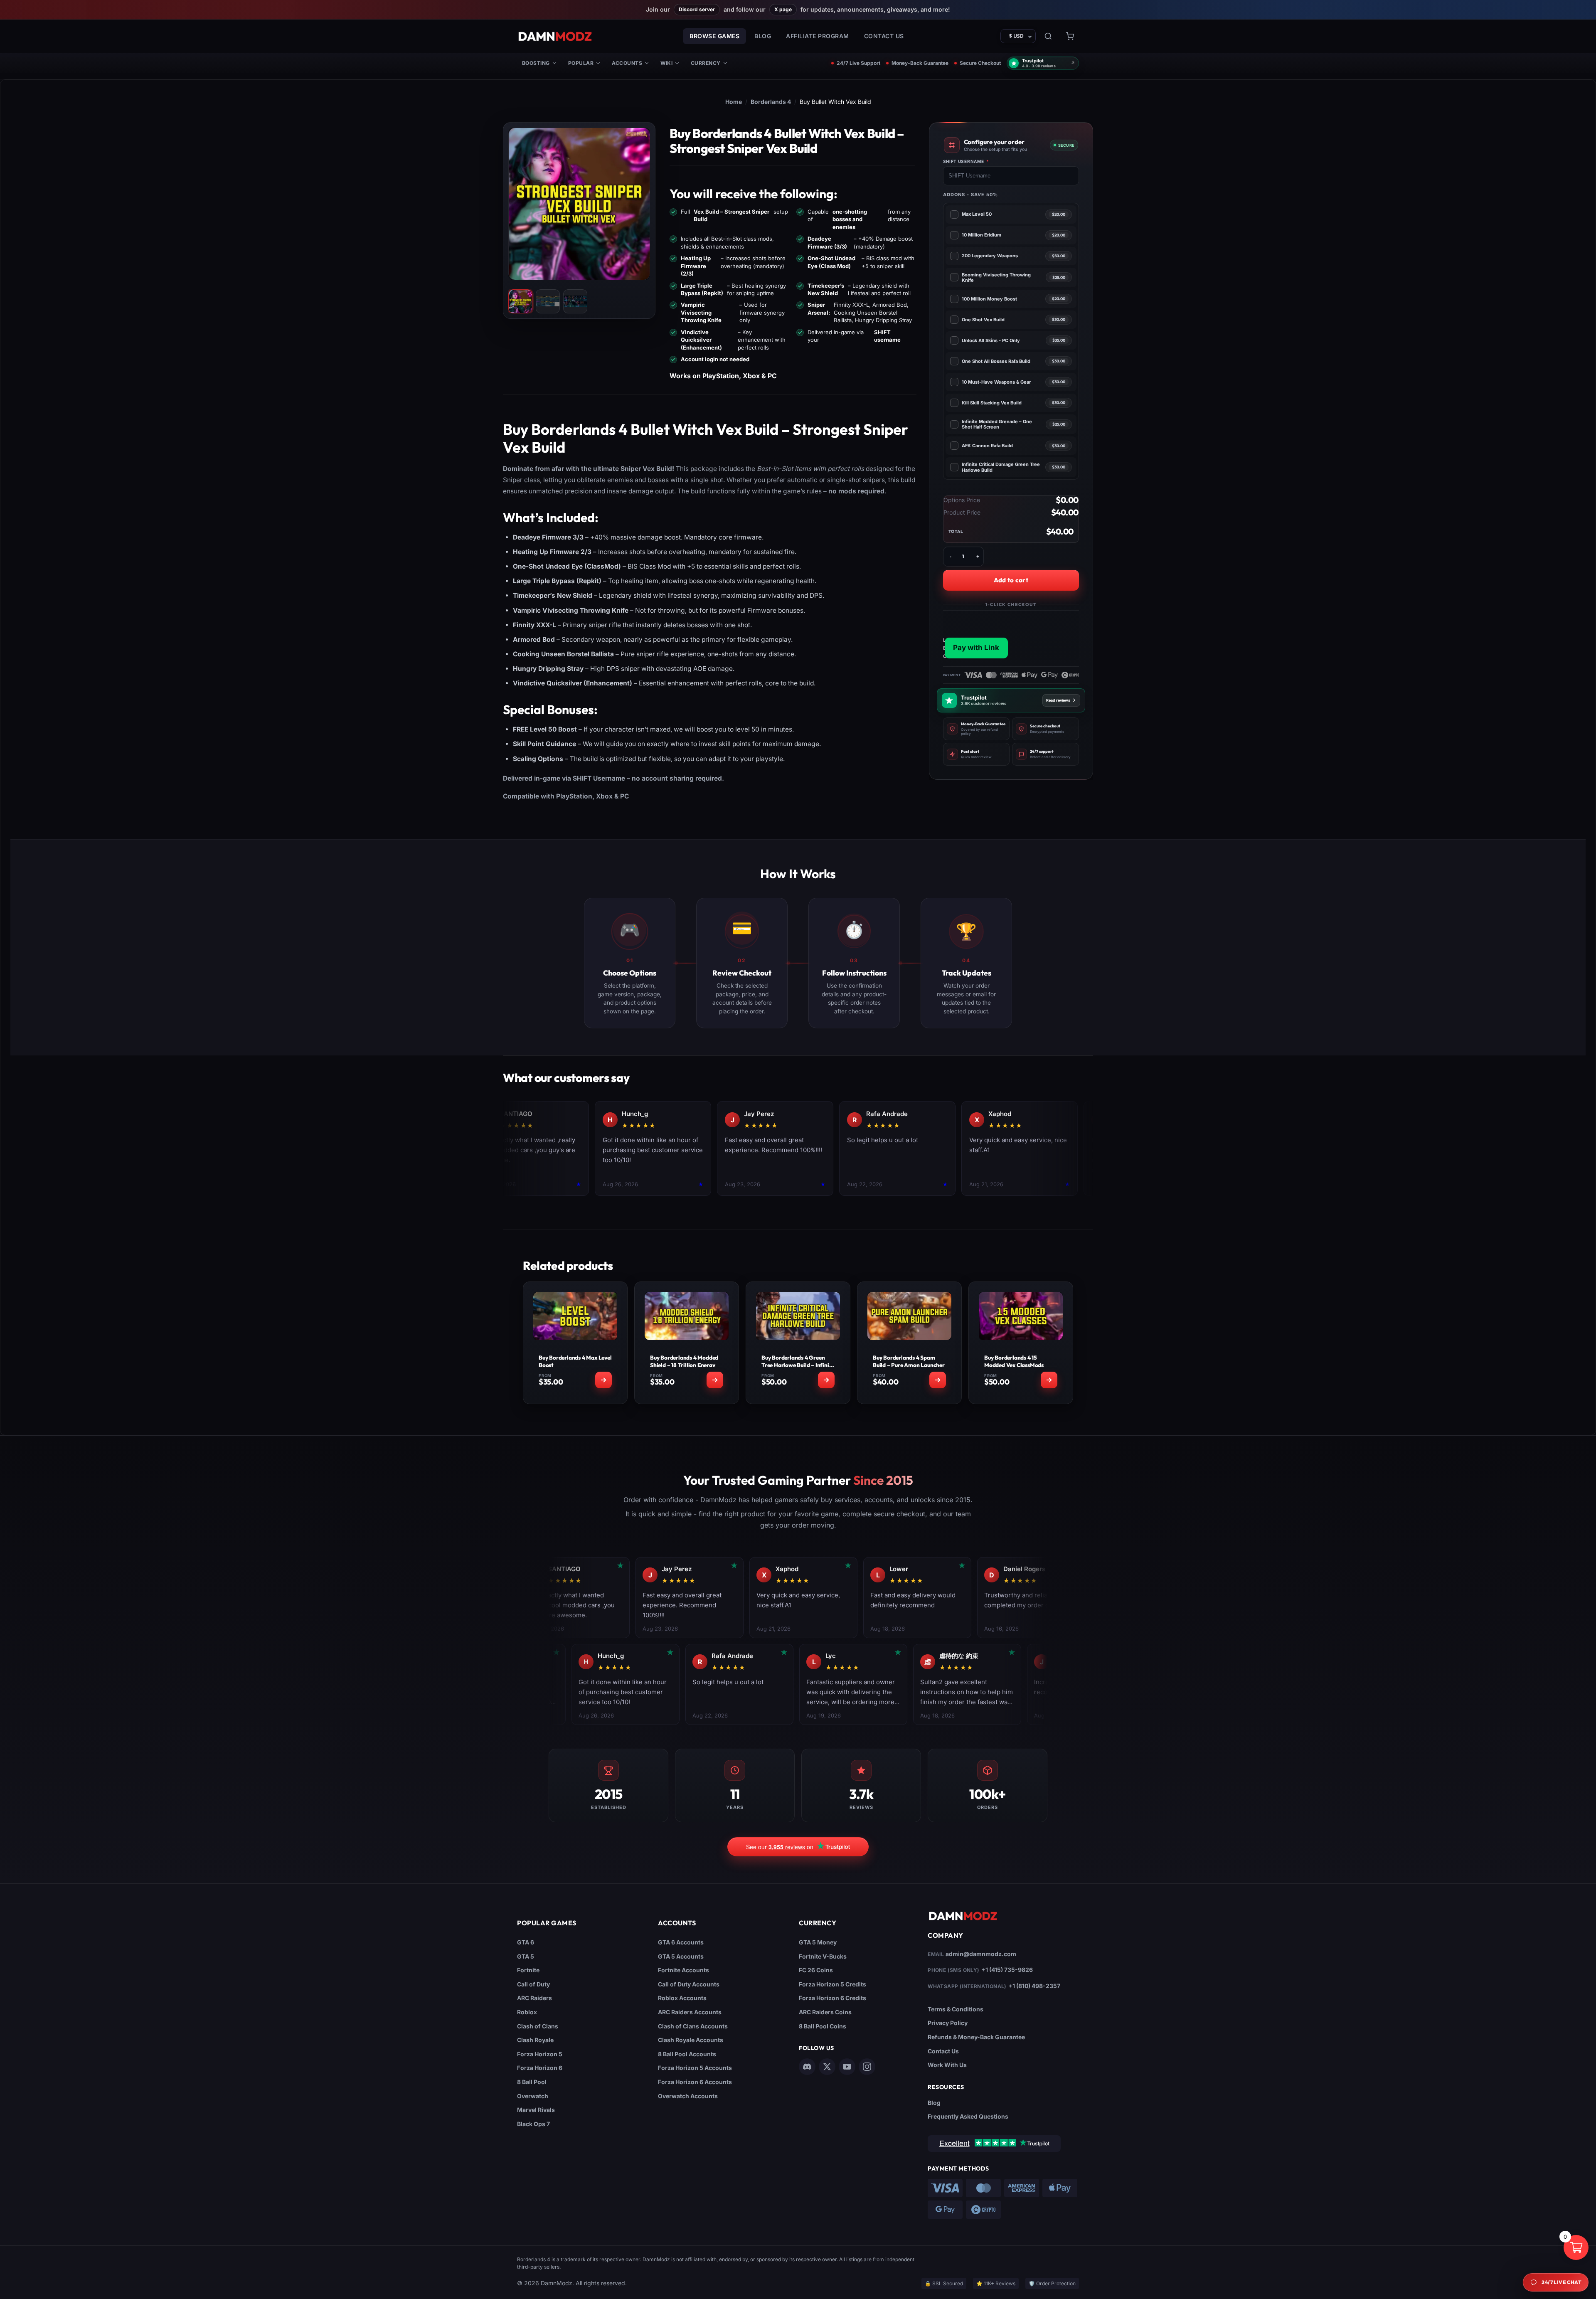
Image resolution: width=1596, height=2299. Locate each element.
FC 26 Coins (816, 1970)
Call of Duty (533, 1984)
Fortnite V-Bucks (823, 1956)
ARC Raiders (534, 1998)
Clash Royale (535, 2040)
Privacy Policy (948, 2023)
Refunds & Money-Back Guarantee (976, 2037)
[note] (977, 729)
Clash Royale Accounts (691, 2040)
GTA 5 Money (818, 1942)
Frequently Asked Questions (968, 2116)
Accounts (627, 63)
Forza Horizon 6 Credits (832, 1998)
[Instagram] (867, 2067)
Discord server (697, 9)
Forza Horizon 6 (540, 2068)
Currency (706, 63)
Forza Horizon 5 (540, 2054)
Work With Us (947, 2065)
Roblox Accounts (682, 1998)
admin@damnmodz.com (981, 1954)
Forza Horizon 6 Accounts (695, 2082)
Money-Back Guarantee (920, 63)
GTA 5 (526, 1956)
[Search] (1048, 36)
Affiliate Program (818, 36)
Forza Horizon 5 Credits (832, 1984)
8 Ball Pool (532, 2082)
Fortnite (528, 1970)
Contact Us (884, 36)
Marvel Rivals (536, 2110)
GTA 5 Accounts (681, 1956)
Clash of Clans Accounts (693, 2026)
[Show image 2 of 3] (548, 301)
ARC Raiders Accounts (690, 2012)
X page (783, 9)
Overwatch (533, 2096)
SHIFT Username (966, 161)
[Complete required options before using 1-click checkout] (1011, 635)
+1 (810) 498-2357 (1034, 1986)
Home (734, 102)
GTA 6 (526, 1942)
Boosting (536, 63)
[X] (827, 2067)
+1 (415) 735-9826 (1007, 1970)
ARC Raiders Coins (825, 2012)
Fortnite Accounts (683, 1970)
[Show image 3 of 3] (575, 301)
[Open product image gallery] (579, 204)
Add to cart (1011, 580)
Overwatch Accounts (688, 2096)
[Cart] (1070, 36)
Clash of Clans (538, 2026)
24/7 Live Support (858, 63)
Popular (581, 63)
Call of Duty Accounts (689, 1984)
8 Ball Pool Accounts (687, 2054)
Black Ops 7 (533, 2124)
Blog (763, 36)
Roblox (527, 2012)
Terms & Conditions (956, 2009)
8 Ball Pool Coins (823, 2026)
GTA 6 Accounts (681, 1942)
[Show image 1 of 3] (520, 301)
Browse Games (714, 36)
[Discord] (807, 2067)
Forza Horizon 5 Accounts (695, 2068)
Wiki (666, 63)
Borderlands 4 (771, 102)
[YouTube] (847, 2067)
